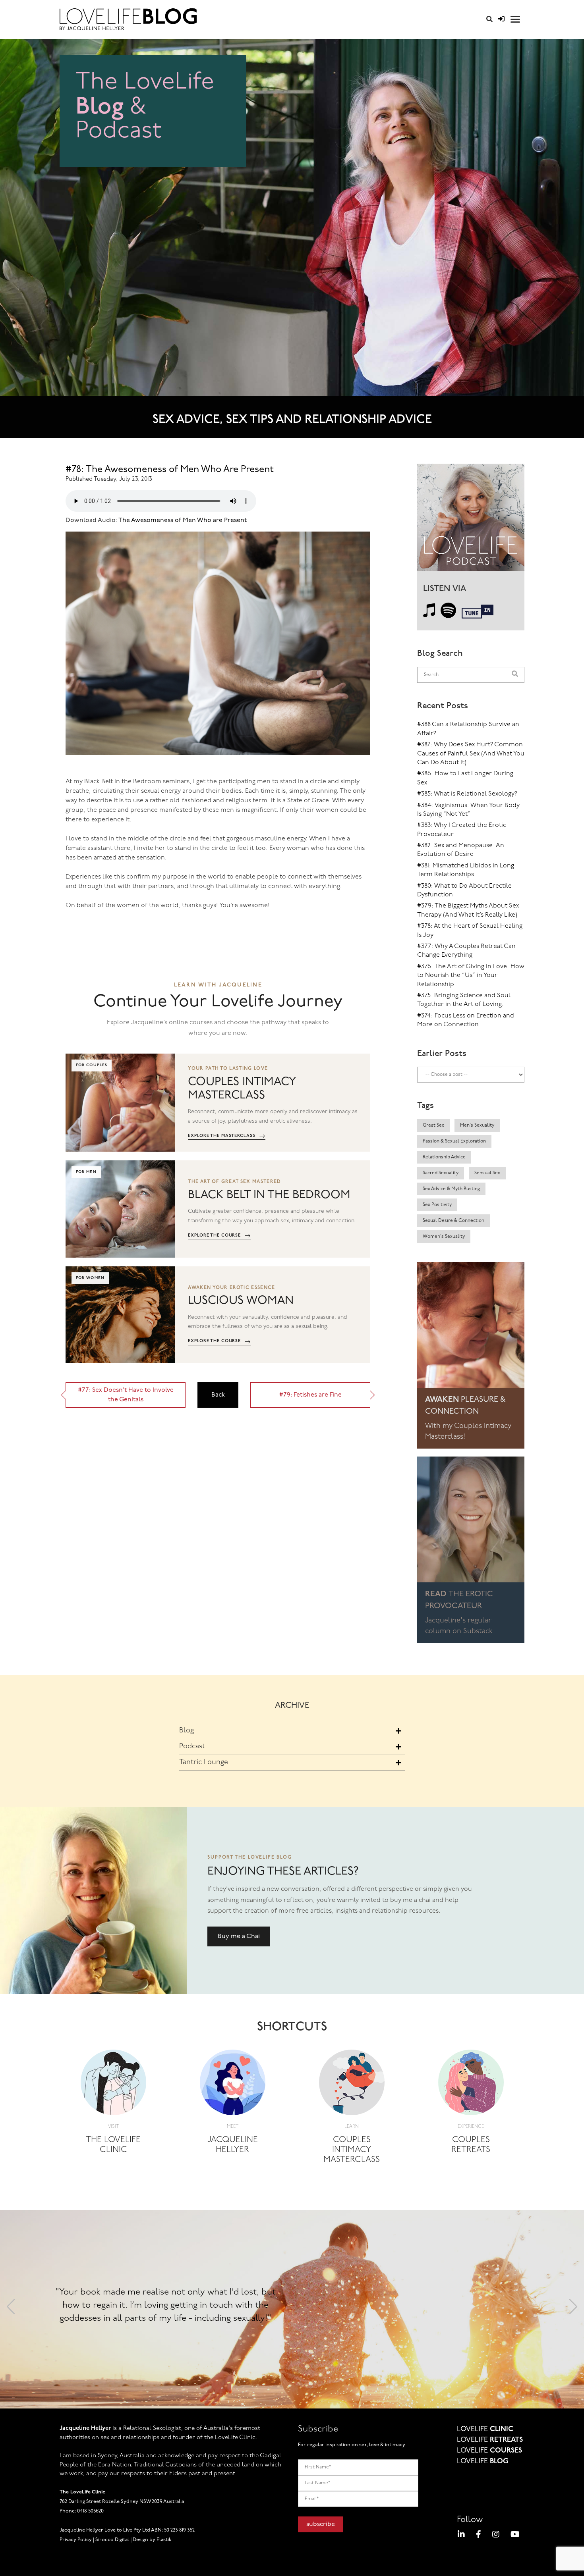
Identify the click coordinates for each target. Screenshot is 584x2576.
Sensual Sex (487, 1173)
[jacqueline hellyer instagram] (496, 2536)
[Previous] (11, 2309)
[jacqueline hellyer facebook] (479, 2536)
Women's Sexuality (444, 1237)
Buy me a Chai (239, 1936)
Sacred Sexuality (441, 1173)
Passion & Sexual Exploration (454, 1141)
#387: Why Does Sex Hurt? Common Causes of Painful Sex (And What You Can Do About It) (471, 754)
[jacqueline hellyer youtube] (515, 2536)
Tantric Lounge (204, 1763)
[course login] (501, 19)
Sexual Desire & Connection (453, 1221)
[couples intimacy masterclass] (352, 2085)
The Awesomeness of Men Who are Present (182, 520)
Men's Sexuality (477, 1125)
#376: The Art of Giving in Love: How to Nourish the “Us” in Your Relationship (471, 976)
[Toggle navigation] (515, 19)
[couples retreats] (471, 2085)
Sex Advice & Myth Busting (451, 1189)
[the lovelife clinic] (113, 2085)
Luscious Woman (241, 1301)
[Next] (573, 2309)
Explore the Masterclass (227, 1136)
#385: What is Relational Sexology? (467, 794)
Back (218, 1395)
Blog (187, 1731)
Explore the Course (219, 1236)
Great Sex (433, 1125)
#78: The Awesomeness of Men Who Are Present (170, 470)
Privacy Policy (76, 2540)
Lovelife (485, 2430)
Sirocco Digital (112, 2540)
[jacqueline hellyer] (233, 2085)
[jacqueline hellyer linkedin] (461, 2536)
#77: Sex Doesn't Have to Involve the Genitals (126, 1395)
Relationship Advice (444, 1157)
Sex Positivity (437, 1205)
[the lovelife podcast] (471, 520)
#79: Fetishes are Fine (310, 1395)
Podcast (192, 1747)
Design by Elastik (152, 2540)
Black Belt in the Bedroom (269, 1195)
